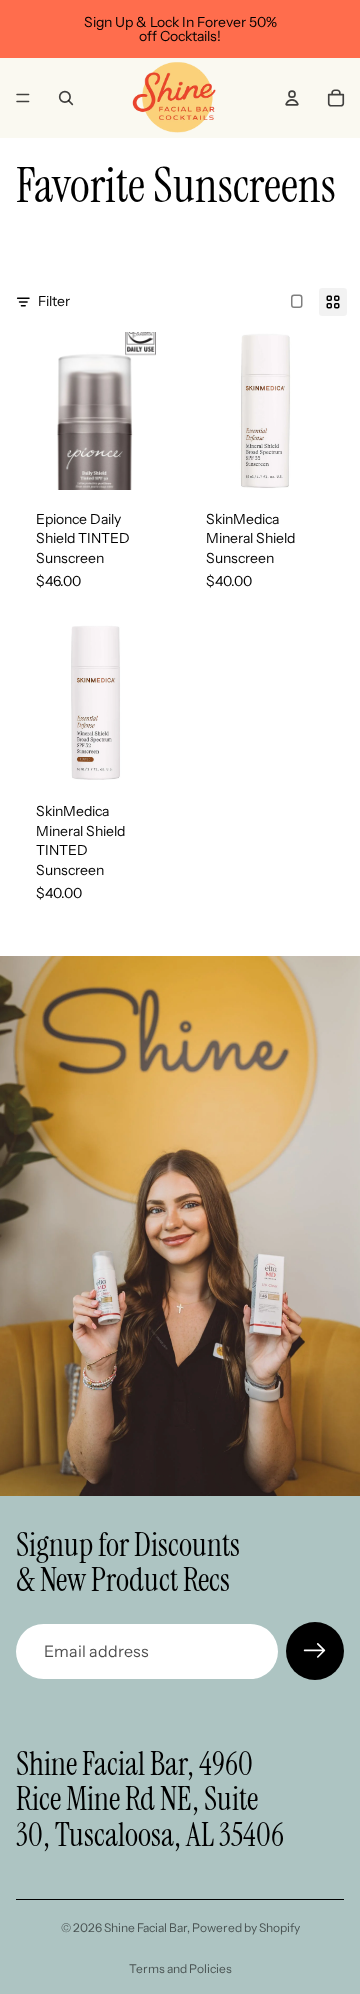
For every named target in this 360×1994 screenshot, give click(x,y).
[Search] (66, 98)
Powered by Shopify (246, 1927)
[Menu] (23, 98)
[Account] (292, 98)
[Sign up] (315, 1651)
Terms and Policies (180, 1968)
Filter (54, 301)
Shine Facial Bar (145, 1927)
